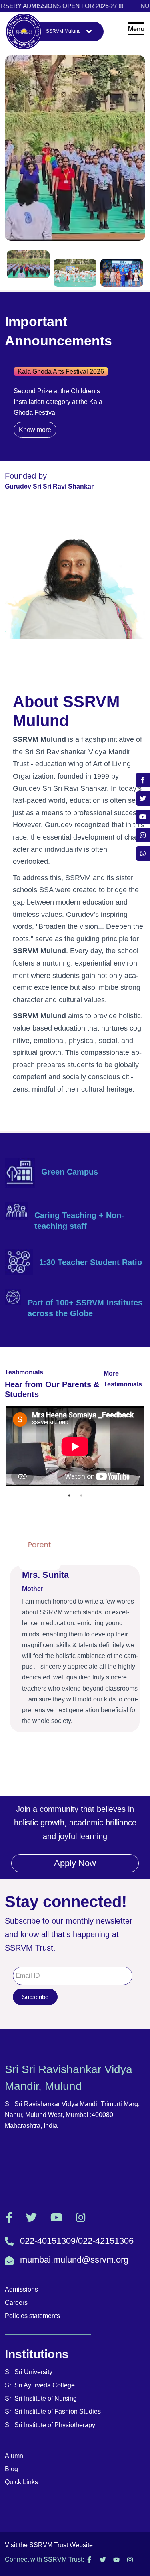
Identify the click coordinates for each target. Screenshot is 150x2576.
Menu (136, 29)
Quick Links (21, 2482)
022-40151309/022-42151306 (77, 2241)
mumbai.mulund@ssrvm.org (74, 2260)
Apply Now (75, 1863)
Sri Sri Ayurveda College (40, 2385)
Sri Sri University (29, 2372)
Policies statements (32, 2316)
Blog (11, 2469)
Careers (16, 2303)
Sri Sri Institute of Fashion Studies (53, 2411)
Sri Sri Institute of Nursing (41, 2398)
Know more (51, 408)
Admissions (21, 2289)
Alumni (15, 2456)
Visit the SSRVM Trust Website (49, 2545)
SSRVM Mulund (63, 31)
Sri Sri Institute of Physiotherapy (50, 2425)
